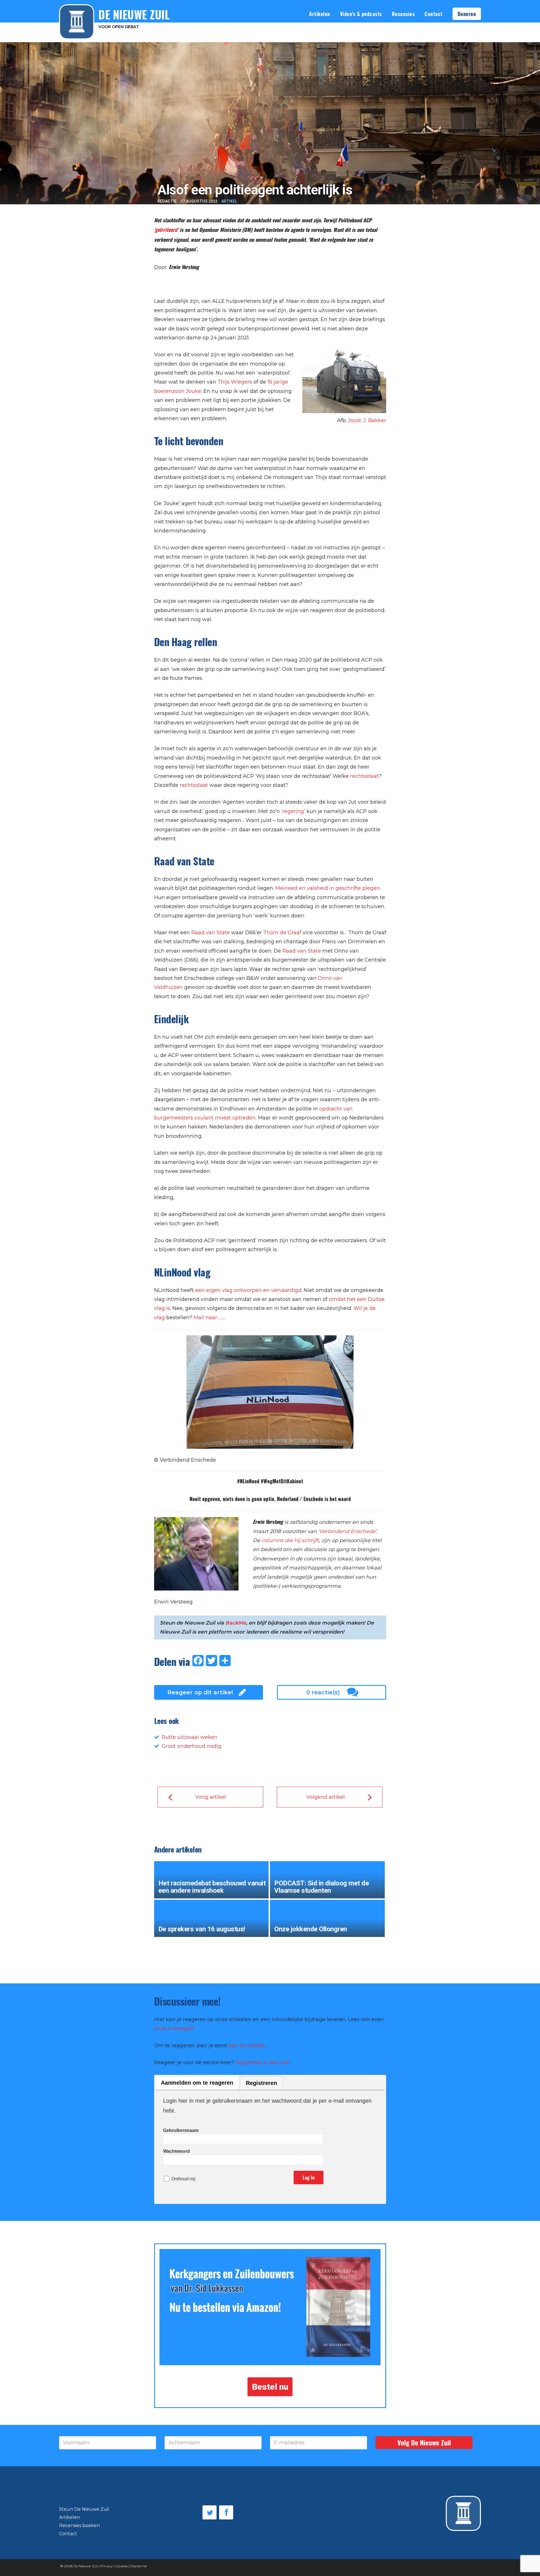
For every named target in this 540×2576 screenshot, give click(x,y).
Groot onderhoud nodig (192, 1746)
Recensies (403, 14)
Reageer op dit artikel (200, 1692)
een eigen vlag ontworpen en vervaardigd (248, 1290)
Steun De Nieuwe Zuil (84, 2509)
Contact (434, 14)
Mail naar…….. (209, 1318)
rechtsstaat (364, 776)
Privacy (107, 2566)
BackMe (236, 1623)
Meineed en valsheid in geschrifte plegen (328, 888)
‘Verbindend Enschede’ (347, 1531)
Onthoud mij (183, 2179)
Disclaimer (139, 2566)
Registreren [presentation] (261, 2083)
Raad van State (211, 933)
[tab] (197, 2083)
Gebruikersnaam (181, 2130)
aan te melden (247, 2046)
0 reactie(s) (323, 1692)
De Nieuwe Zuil (86, 2566)
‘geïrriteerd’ (166, 230)
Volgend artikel (326, 1797)
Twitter (210, 2512)
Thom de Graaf (282, 933)
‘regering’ (293, 811)
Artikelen (320, 14)
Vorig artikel (211, 1797)
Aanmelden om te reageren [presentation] (197, 2083)
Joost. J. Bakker (367, 420)
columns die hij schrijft (290, 1540)
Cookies (121, 2566)
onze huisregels (174, 2028)
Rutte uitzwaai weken (190, 1737)
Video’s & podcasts (361, 14)
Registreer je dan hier (263, 2062)
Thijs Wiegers (235, 382)
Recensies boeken (79, 2525)
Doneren (467, 14)
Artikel (229, 201)
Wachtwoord (176, 2151)
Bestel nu (270, 2387)
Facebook (226, 2512)
